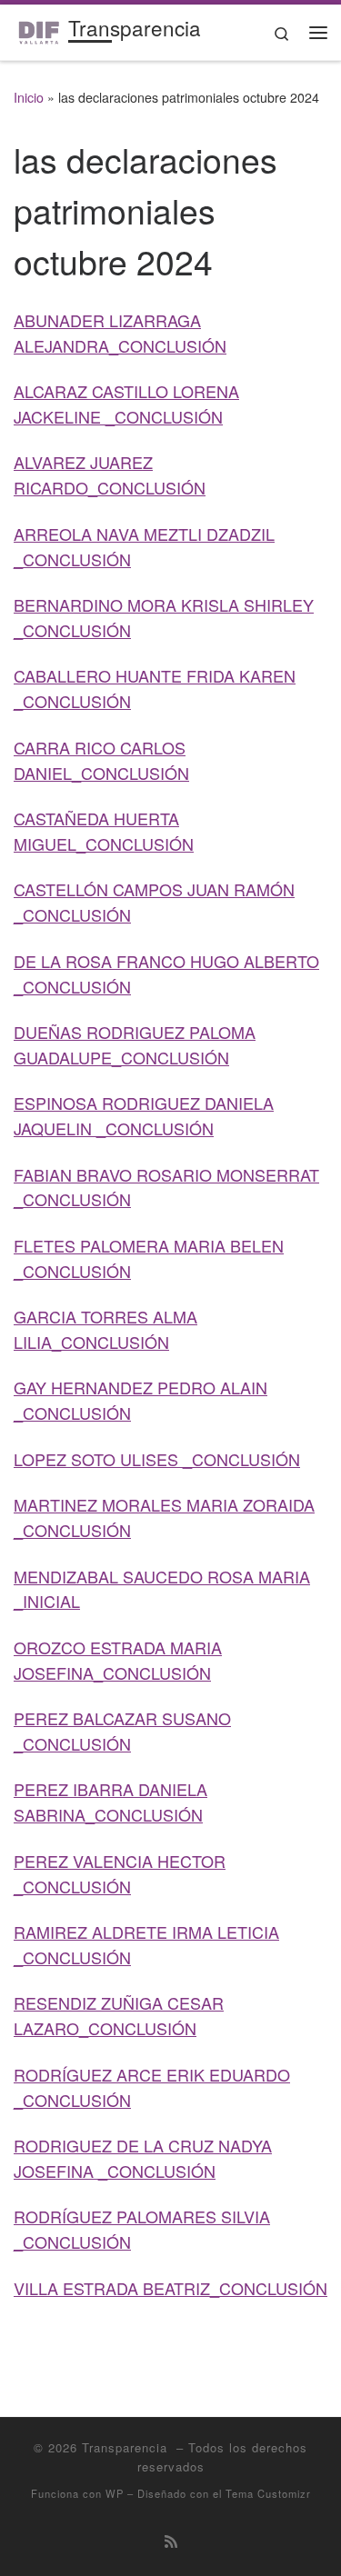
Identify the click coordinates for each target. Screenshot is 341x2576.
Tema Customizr (268, 2493)
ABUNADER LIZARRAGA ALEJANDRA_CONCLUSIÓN (120, 333)
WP (115, 2493)
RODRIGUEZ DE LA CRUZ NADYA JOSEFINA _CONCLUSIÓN (143, 2158)
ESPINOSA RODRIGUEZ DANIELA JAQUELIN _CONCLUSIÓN (144, 1115)
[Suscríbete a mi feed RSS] (171, 2541)
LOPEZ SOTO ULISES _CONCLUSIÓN (157, 1459)
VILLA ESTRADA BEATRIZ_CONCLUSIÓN (170, 2288)
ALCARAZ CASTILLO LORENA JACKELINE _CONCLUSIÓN (126, 404)
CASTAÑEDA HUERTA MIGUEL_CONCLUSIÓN (104, 831)
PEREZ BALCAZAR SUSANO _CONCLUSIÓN (122, 1731)
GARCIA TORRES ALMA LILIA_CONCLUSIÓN (105, 1329)
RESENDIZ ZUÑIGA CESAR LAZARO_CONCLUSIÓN (119, 2015)
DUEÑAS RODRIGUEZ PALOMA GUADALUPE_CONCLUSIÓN (135, 1044)
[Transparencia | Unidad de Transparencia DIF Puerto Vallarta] (38, 29)
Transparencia (127, 2447)
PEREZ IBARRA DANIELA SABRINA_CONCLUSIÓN (110, 1802)
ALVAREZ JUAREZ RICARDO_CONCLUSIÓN (110, 474)
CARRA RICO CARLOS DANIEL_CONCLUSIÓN (101, 760)
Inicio (29, 97)
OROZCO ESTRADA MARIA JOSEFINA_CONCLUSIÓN (118, 1660)
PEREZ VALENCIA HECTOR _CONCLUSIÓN (120, 1873)
